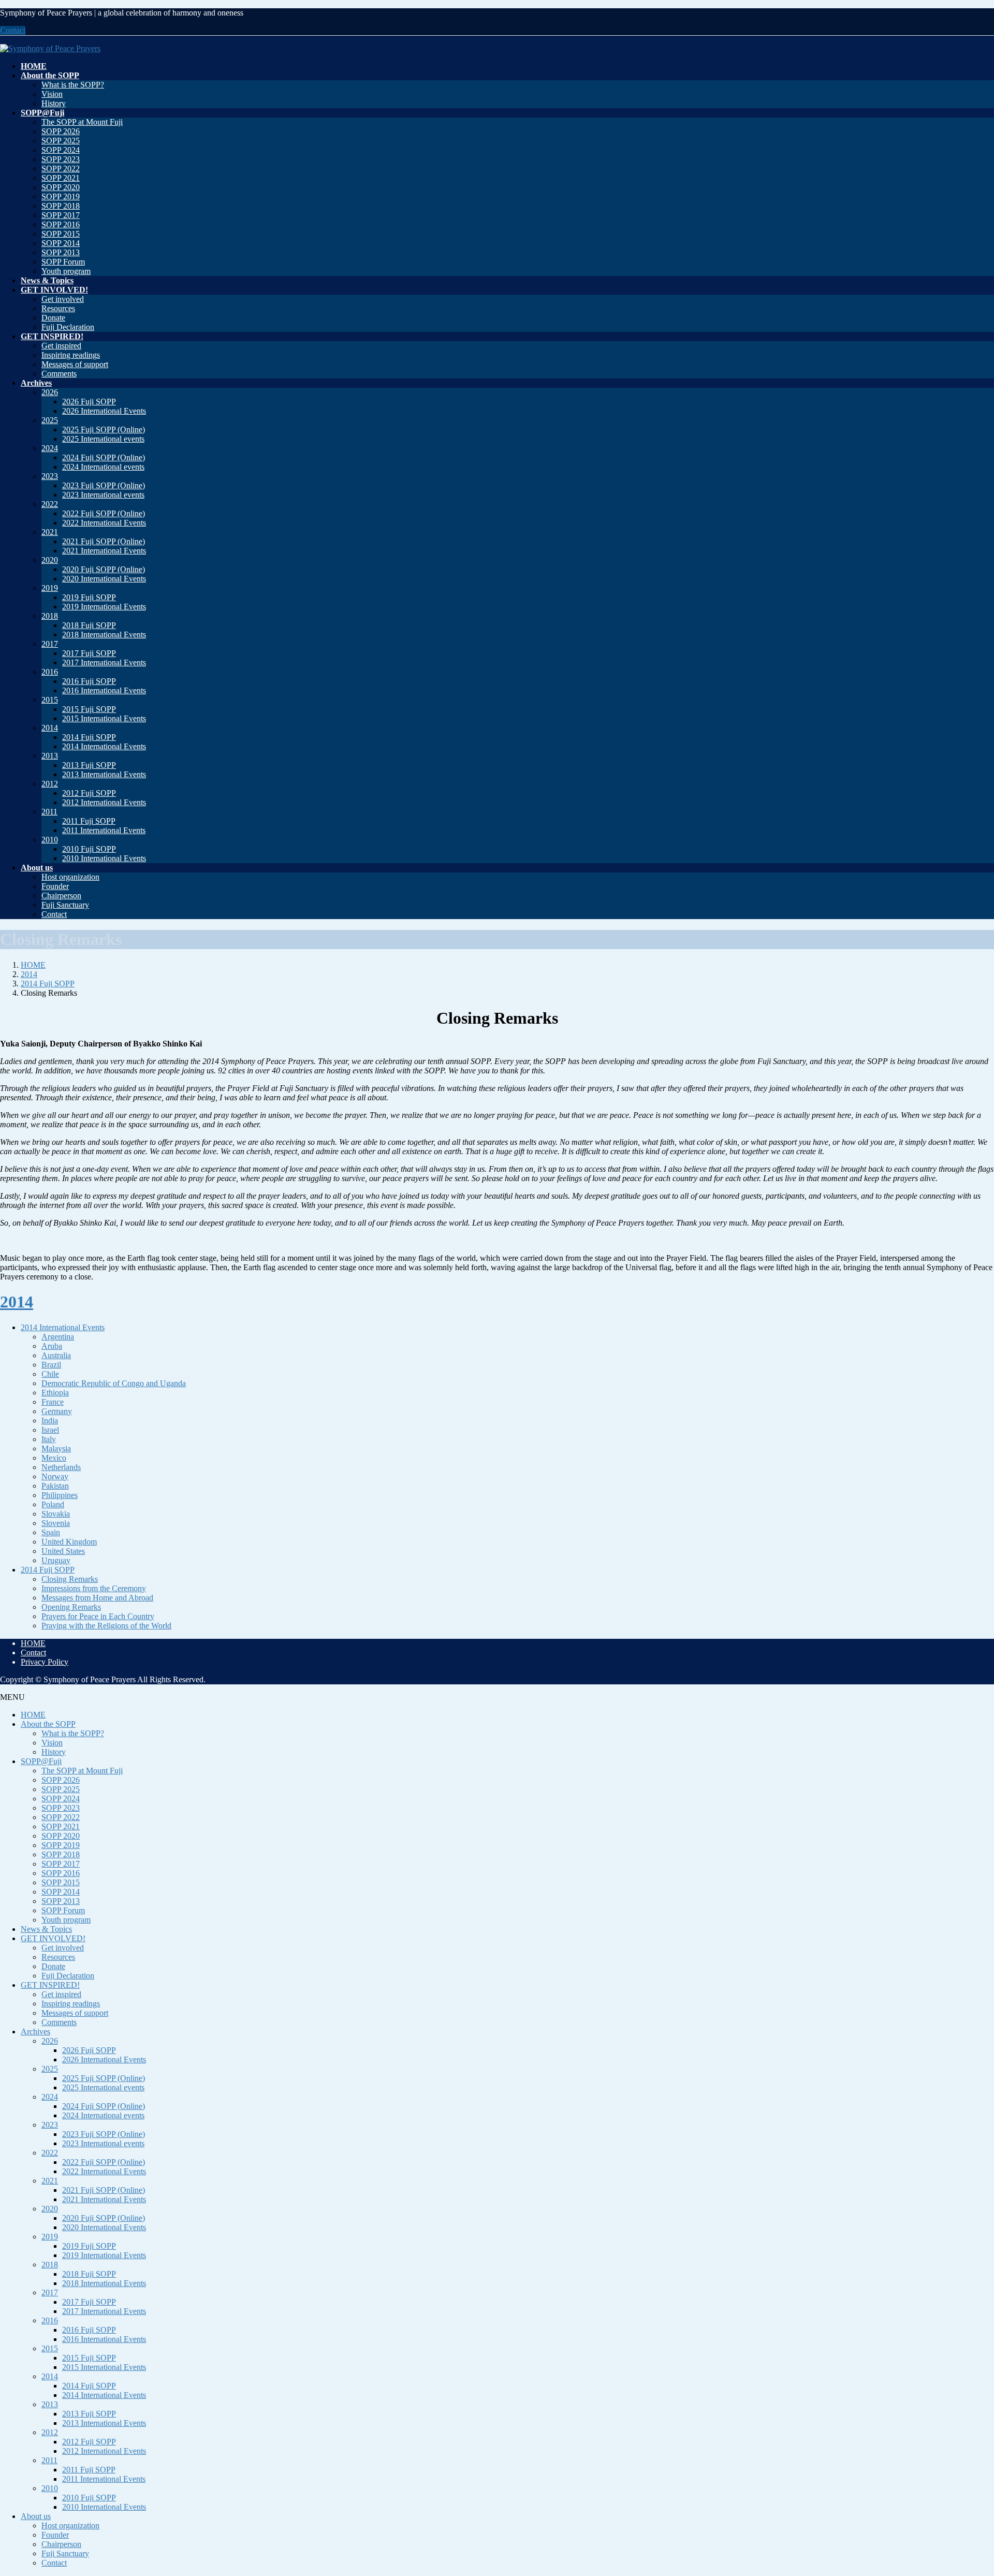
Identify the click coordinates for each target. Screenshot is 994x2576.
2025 (50, 420)
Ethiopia (55, 1393)
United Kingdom (69, 1542)
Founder (55, 886)
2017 (50, 644)
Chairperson (61, 896)
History (54, 103)
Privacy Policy (45, 1662)
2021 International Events (104, 551)
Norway (55, 1476)
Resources (58, 308)
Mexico (54, 1458)
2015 (50, 700)
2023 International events (103, 495)
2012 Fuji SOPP (89, 793)
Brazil (51, 1365)
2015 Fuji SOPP (89, 709)
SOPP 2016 (61, 224)
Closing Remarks (70, 1579)
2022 (50, 504)
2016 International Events (104, 690)
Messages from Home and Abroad (97, 1598)
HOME (33, 1643)
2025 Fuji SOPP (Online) (104, 430)
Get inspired (61, 346)
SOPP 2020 (61, 187)
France (53, 1402)
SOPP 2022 (61, 169)
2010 (50, 840)
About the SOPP (48, 1724)
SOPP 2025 (61, 141)
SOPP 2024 (61, 150)
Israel (50, 1430)
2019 (50, 588)
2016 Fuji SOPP (89, 681)
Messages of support (75, 364)
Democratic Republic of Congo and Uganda (114, 1383)
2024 (50, 448)
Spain (51, 1532)
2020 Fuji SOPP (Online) (104, 569)
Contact (13, 30)
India (50, 1421)
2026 (50, 392)
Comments (59, 374)
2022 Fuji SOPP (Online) (104, 513)
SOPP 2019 (61, 197)
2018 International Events (104, 635)
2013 (50, 756)
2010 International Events (104, 858)
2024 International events (103, 467)
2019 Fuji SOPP (89, 597)
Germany (57, 1411)
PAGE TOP (964, 2488)
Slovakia (56, 1514)
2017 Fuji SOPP (89, 653)
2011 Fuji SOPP (89, 821)
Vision (52, 94)
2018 (50, 616)
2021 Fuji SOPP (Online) (104, 541)
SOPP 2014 (61, 243)
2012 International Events (104, 802)
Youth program (66, 271)
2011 (49, 812)
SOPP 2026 (61, 131)
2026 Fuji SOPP (89, 402)
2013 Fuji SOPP (89, 765)
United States (63, 1551)
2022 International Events (104, 523)
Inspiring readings (71, 355)
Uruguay (56, 1560)
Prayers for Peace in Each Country (98, 1616)
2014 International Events (104, 746)
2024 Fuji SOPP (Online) (104, 457)
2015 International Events (104, 718)
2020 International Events (104, 579)
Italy (49, 1439)
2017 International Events (104, 663)
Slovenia (56, 1523)
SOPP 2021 (61, 178)
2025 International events (103, 439)
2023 (50, 476)
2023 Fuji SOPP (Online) (104, 485)
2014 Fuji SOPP (89, 737)
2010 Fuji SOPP (89, 849)
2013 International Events (104, 774)
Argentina (58, 1337)
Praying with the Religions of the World (106, 1626)
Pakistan (55, 1486)
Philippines (60, 1495)
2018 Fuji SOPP (89, 625)
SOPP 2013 (61, 252)
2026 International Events (104, 411)
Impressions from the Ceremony (94, 1588)
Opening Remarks (71, 1607)
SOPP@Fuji (41, 1761)
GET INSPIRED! (50, 1985)
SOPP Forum (63, 262)
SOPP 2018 (61, 206)
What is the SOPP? (73, 85)
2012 (50, 784)
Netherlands (61, 1467)
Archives (35, 2032)
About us (36, 2516)
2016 (50, 672)
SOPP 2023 (61, 159)
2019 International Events (104, 607)
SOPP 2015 (61, 234)
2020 (50, 560)
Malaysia (56, 1449)
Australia (56, 1355)
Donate (53, 318)
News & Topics (46, 1929)
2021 (50, 532)
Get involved (63, 299)
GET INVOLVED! (53, 1938)
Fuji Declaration (68, 327)
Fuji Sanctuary (65, 905)
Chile (50, 1374)
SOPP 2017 (61, 215)
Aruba (52, 1346)
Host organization (70, 877)
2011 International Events (104, 830)
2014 (50, 728)
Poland (53, 1504)
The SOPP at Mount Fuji (82, 122)
